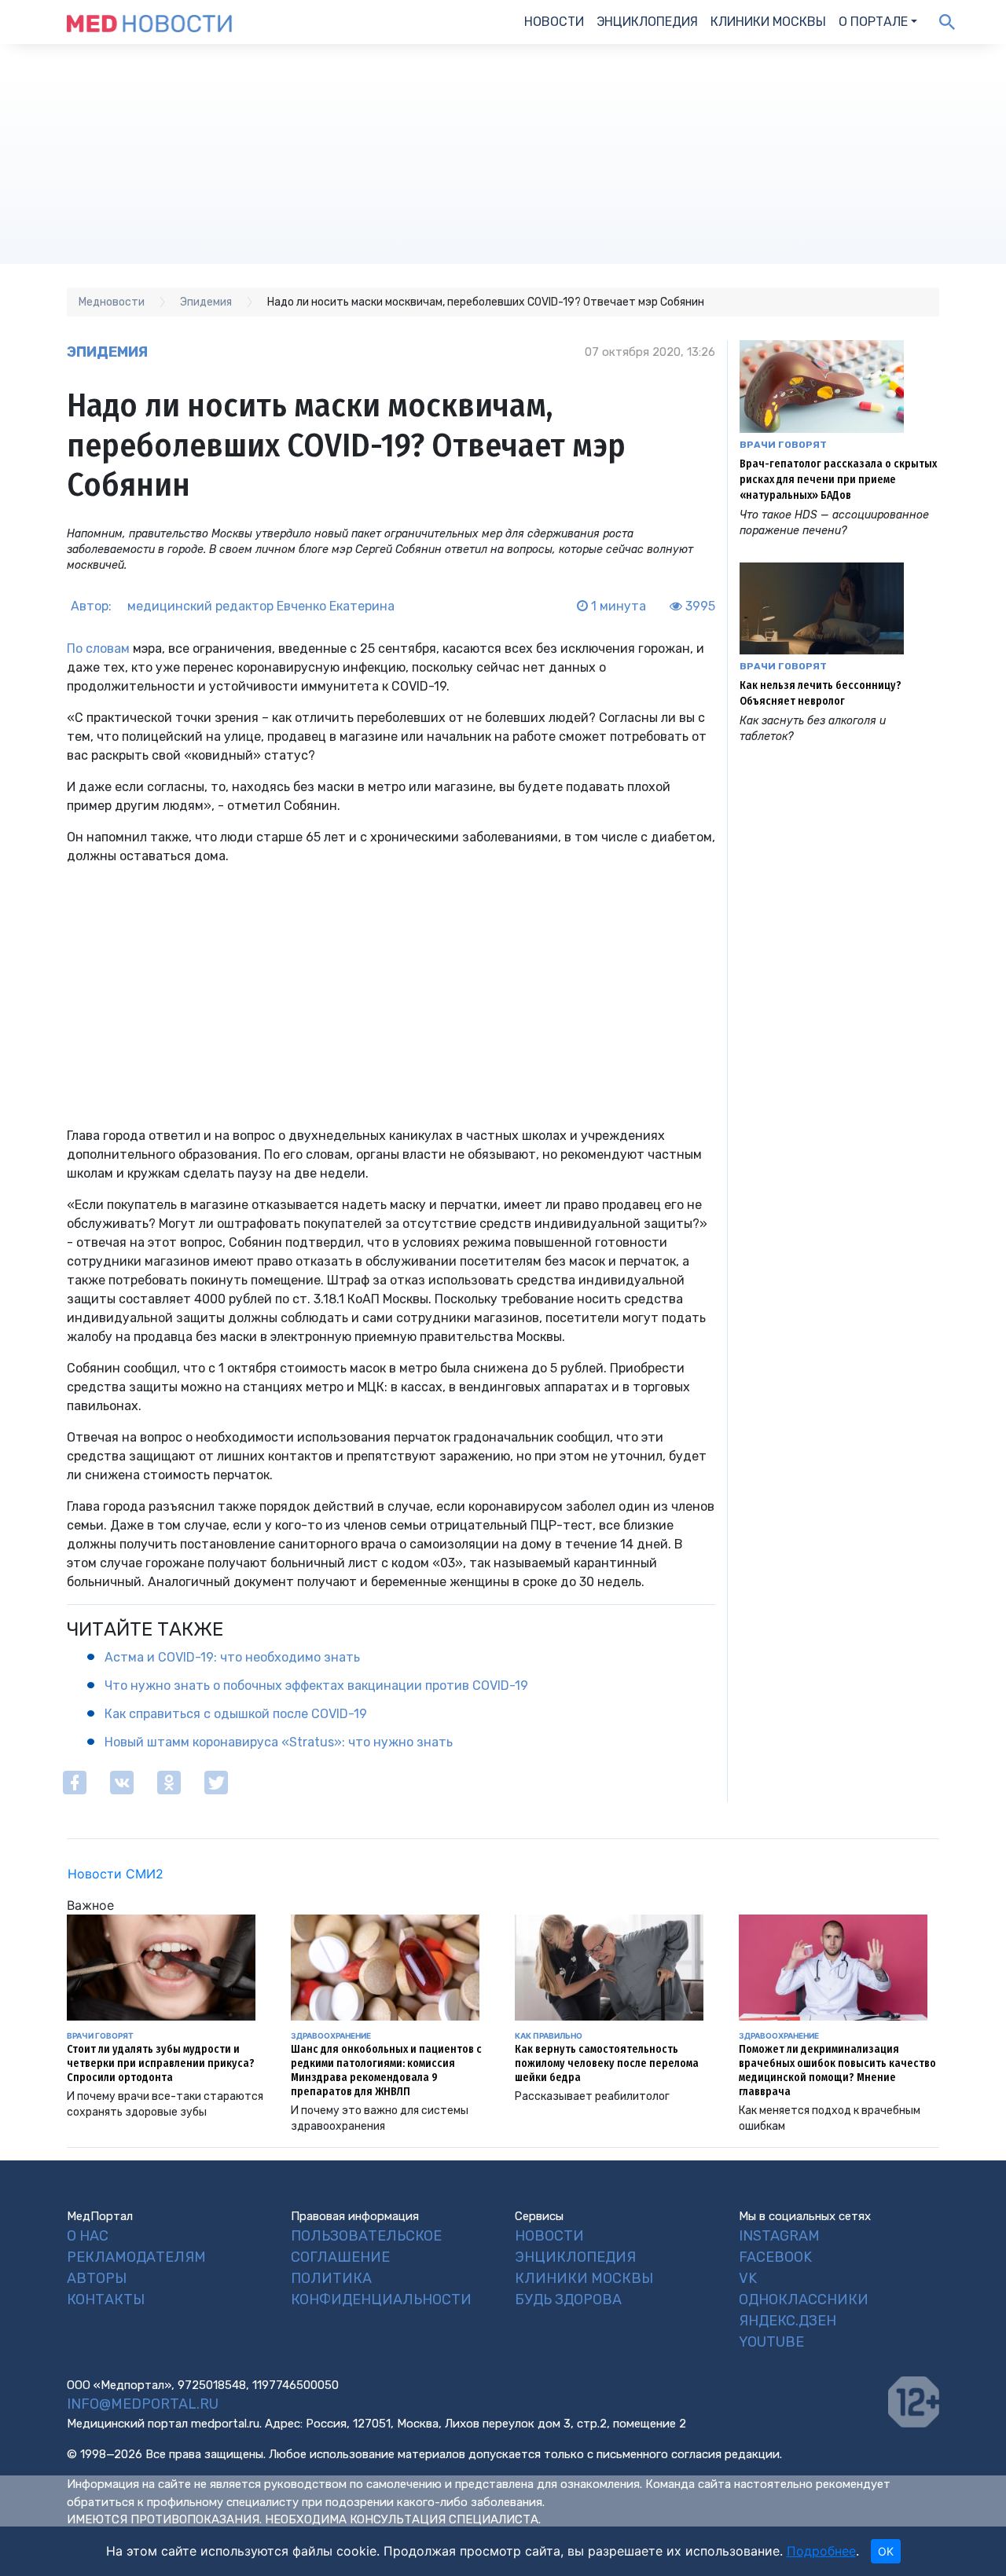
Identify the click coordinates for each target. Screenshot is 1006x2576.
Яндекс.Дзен (788, 2321)
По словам (98, 649)
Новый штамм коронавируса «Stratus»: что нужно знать (279, 1742)
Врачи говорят (783, 445)
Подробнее (821, 2551)
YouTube (771, 2342)
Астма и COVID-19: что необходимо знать (232, 1657)
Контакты (106, 2299)
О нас (88, 2236)
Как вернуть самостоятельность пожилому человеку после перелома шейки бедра (607, 2063)
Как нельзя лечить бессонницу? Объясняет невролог (821, 693)
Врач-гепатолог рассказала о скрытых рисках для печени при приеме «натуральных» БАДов (838, 480)
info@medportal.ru (143, 2404)
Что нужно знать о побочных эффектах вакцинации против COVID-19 (316, 1686)
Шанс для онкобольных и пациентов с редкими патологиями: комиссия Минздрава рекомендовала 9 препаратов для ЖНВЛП (386, 2070)
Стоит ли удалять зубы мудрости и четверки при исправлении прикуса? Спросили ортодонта (161, 2063)
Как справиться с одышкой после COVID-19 (236, 1714)
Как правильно (549, 2036)
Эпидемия (107, 352)
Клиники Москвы (768, 22)
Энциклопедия (647, 22)
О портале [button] (873, 22)
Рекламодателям (136, 2257)
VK (748, 2278)
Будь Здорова (568, 2299)
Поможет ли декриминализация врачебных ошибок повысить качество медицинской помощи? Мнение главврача (837, 2070)
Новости (554, 22)
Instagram (779, 2236)
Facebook (775, 2257)
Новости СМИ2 (116, 1874)
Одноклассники (804, 2299)
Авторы (97, 2278)
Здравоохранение (331, 2036)
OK (886, 2551)
